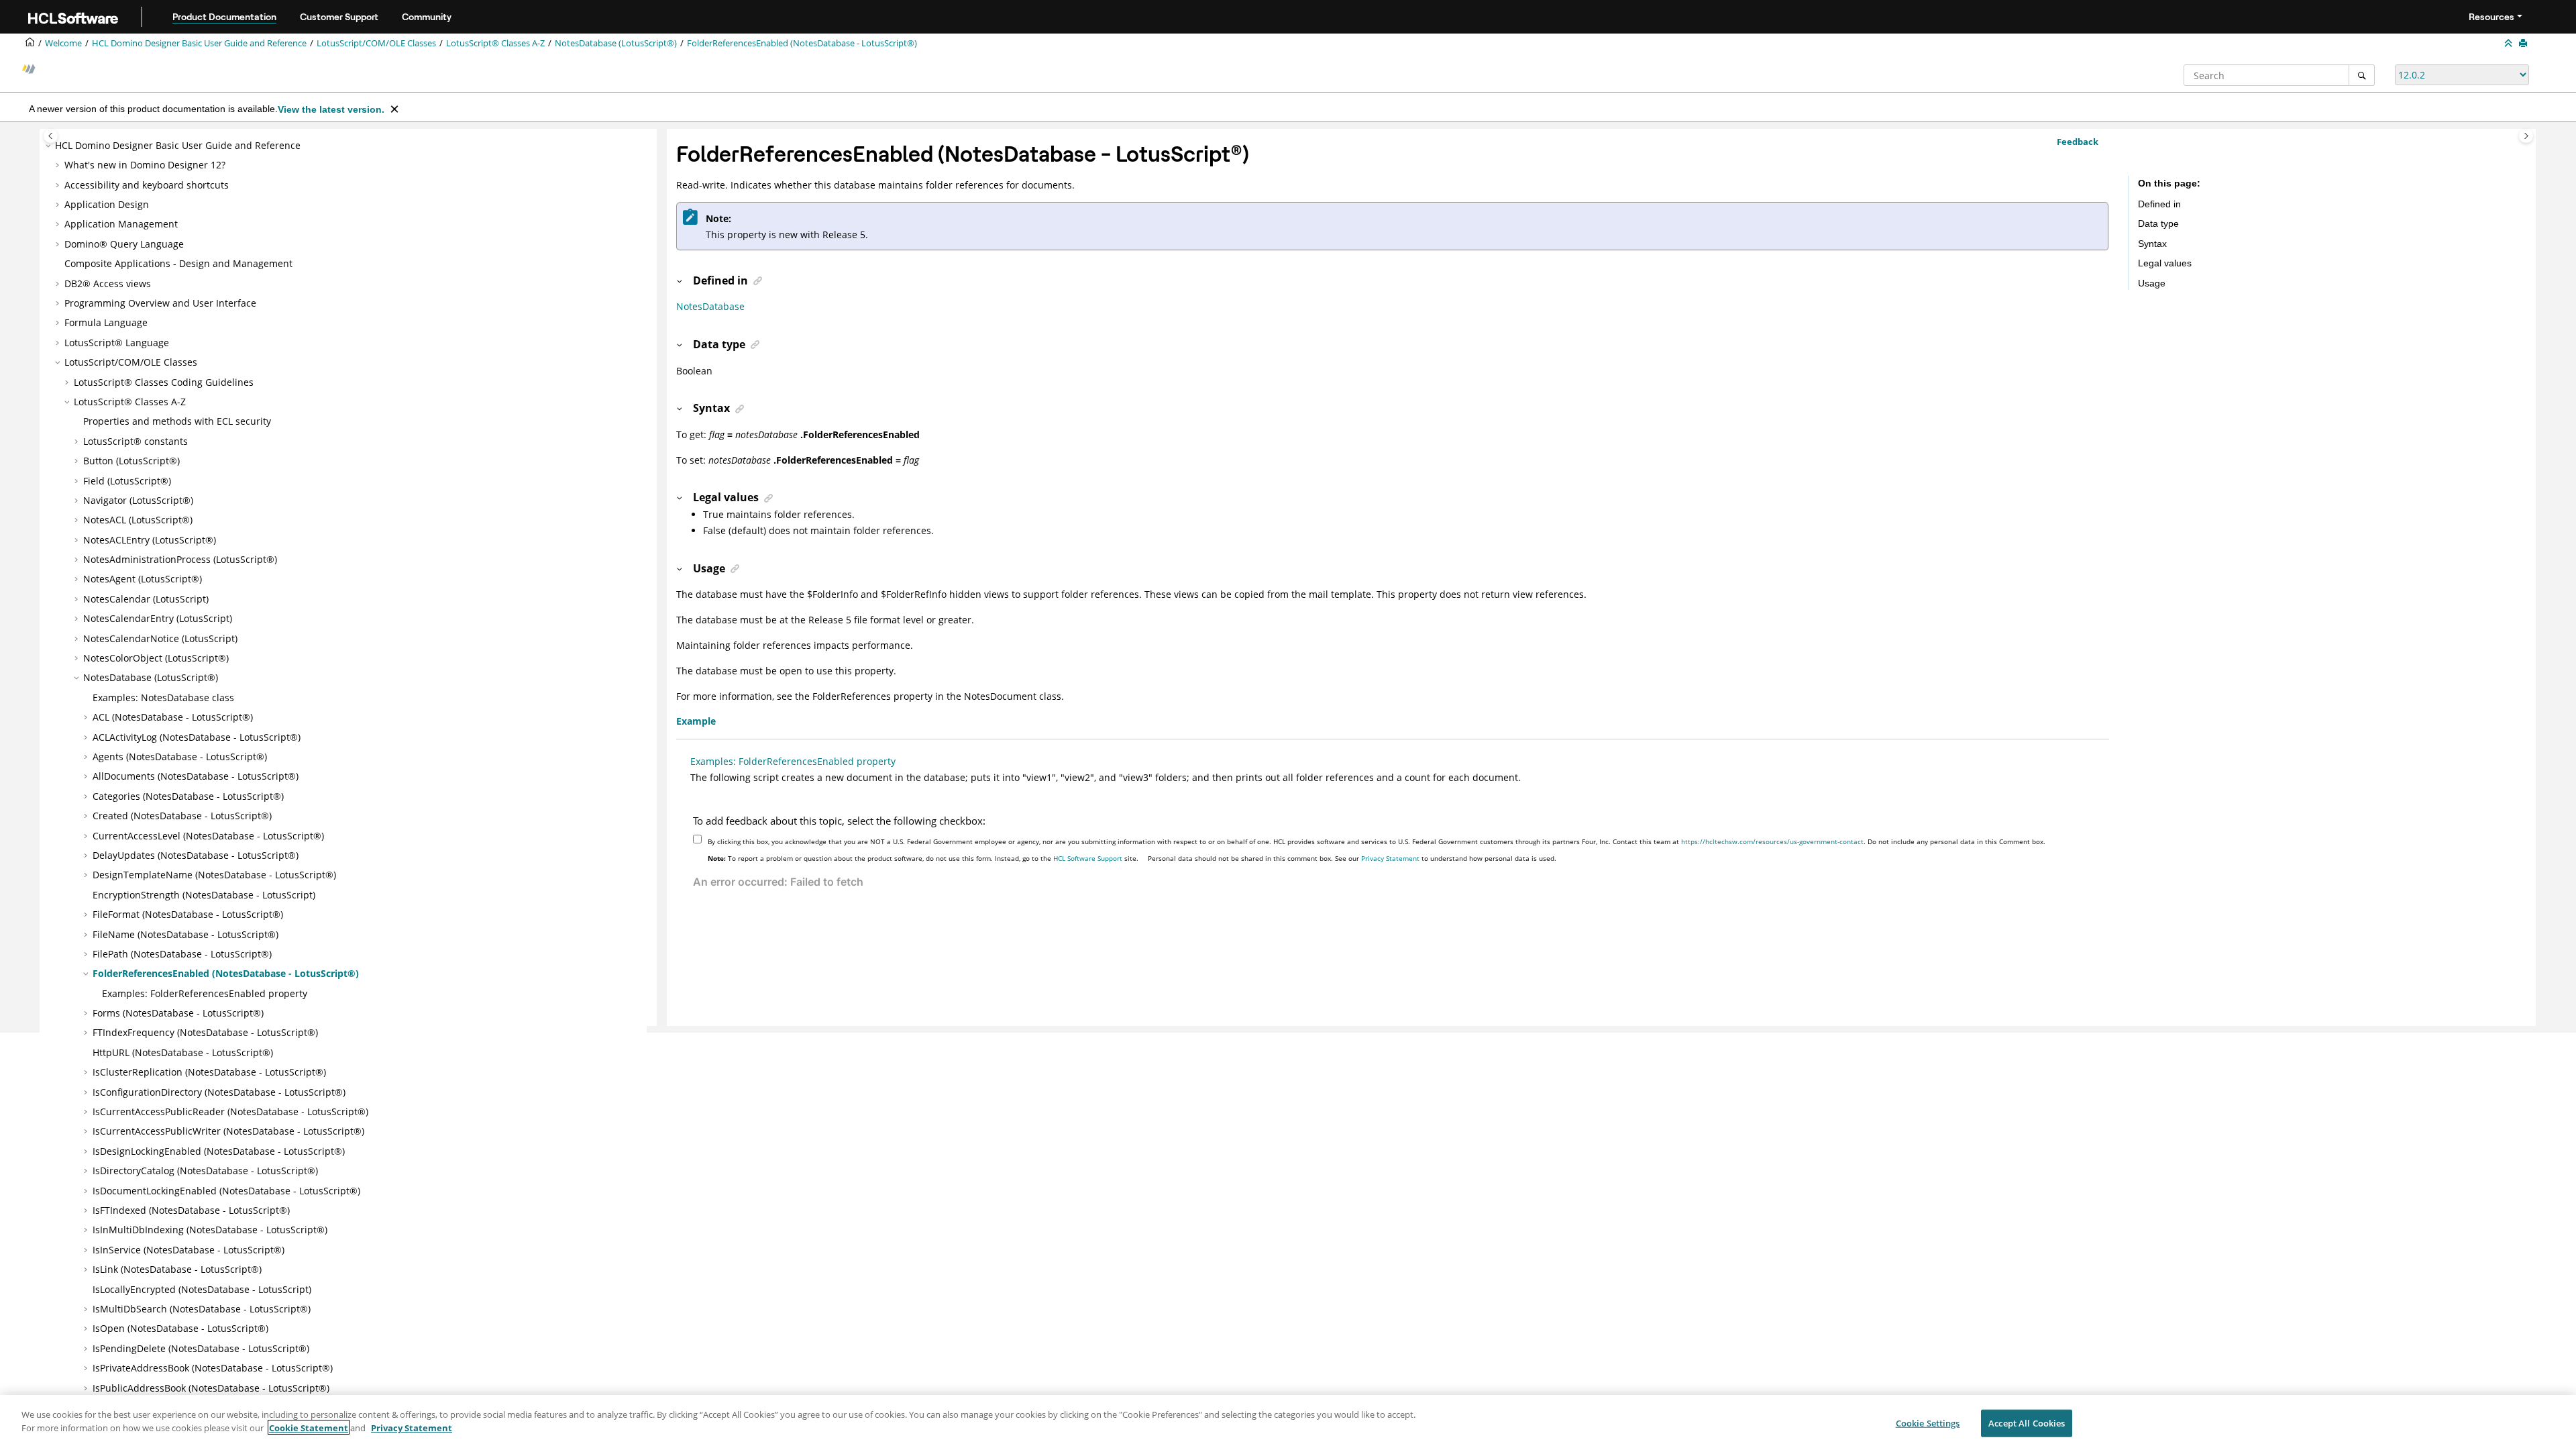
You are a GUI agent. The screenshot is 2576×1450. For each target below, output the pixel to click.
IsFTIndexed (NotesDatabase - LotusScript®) (191, 1210)
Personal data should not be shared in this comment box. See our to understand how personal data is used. (1352, 858)
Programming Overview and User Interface (160, 303)
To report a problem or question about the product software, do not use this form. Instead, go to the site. (923, 858)
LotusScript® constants (136, 441)
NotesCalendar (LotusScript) (146, 599)
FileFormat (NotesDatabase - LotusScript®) (188, 914)
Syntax (2152, 244)
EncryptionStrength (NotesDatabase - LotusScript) (204, 895)
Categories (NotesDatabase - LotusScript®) (188, 796)
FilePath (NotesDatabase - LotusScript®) (182, 954)
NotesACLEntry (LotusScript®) (150, 540)
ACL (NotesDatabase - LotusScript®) (173, 717)
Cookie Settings (1928, 1423)
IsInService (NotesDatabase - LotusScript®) (189, 1250)
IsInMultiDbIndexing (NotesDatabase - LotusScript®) (210, 1230)
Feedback (2078, 142)
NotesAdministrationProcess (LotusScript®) (180, 559)
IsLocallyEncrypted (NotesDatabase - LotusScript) (202, 1289)
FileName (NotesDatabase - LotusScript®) (185, 934)
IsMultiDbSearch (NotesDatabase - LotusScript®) (202, 1309)
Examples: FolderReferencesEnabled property (205, 993)
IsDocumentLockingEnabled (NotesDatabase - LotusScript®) (226, 1191)
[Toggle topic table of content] (2526, 136)
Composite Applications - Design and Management (178, 263)
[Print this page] (2524, 44)
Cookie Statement (309, 1427)
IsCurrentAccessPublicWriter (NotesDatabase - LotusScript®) (228, 1131)
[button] (50, 146)
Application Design (107, 204)
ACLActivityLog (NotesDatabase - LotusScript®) (197, 737)
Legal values (2165, 263)
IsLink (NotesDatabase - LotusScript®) (177, 1269)
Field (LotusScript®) (127, 481)
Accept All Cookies (2027, 1423)
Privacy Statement (1390, 858)
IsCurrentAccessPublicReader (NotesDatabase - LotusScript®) (230, 1111)
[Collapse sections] (2510, 44)
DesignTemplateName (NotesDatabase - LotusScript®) (214, 875)
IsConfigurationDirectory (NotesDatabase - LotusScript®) (219, 1092)
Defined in (2159, 204)
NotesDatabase (710, 306)
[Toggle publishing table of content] (51, 136)
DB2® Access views (108, 283)
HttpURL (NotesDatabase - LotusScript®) (183, 1052)
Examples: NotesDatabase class (163, 697)
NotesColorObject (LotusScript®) (156, 658)
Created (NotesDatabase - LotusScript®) (182, 816)
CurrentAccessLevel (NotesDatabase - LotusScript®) (208, 836)
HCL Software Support (1088, 858)
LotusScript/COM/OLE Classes (376, 43)
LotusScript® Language (117, 343)
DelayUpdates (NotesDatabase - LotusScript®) (196, 855)
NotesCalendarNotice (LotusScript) (160, 638)
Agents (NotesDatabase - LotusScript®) (180, 757)
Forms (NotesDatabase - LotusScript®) (178, 1013)
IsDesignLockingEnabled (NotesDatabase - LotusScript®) (219, 1151)
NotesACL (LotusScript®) (138, 520)
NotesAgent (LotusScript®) (143, 579)
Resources (2491, 17)
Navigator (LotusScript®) (138, 500)
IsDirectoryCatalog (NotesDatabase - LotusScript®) (205, 1171)
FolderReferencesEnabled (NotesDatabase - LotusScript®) (802, 43)
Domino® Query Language (124, 244)
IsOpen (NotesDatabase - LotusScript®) (180, 1328)
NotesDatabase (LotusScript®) (616, 43)
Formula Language (106, 322)
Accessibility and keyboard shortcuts (147, 185)
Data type (2158, 223)
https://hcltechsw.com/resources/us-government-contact (1772, 841)
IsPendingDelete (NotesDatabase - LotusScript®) (201, 1348)
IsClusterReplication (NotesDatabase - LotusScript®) (209, 1072)
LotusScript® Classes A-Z (495, 43)
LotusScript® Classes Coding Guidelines (164, 382)
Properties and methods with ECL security (177, 421)
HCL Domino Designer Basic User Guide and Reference (199, 43)
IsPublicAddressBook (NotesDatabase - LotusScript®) (211, 1388)
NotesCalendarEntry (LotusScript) (158, 618)
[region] (1288, 1422)
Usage (2152, 283)
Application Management (121, 224)
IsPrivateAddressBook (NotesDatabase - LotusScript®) (213, 1368)
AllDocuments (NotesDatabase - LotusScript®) (196, 776)
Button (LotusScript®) (131, 461)
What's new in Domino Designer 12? (145, 165)
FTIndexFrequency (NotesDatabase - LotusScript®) (205, 1032)
